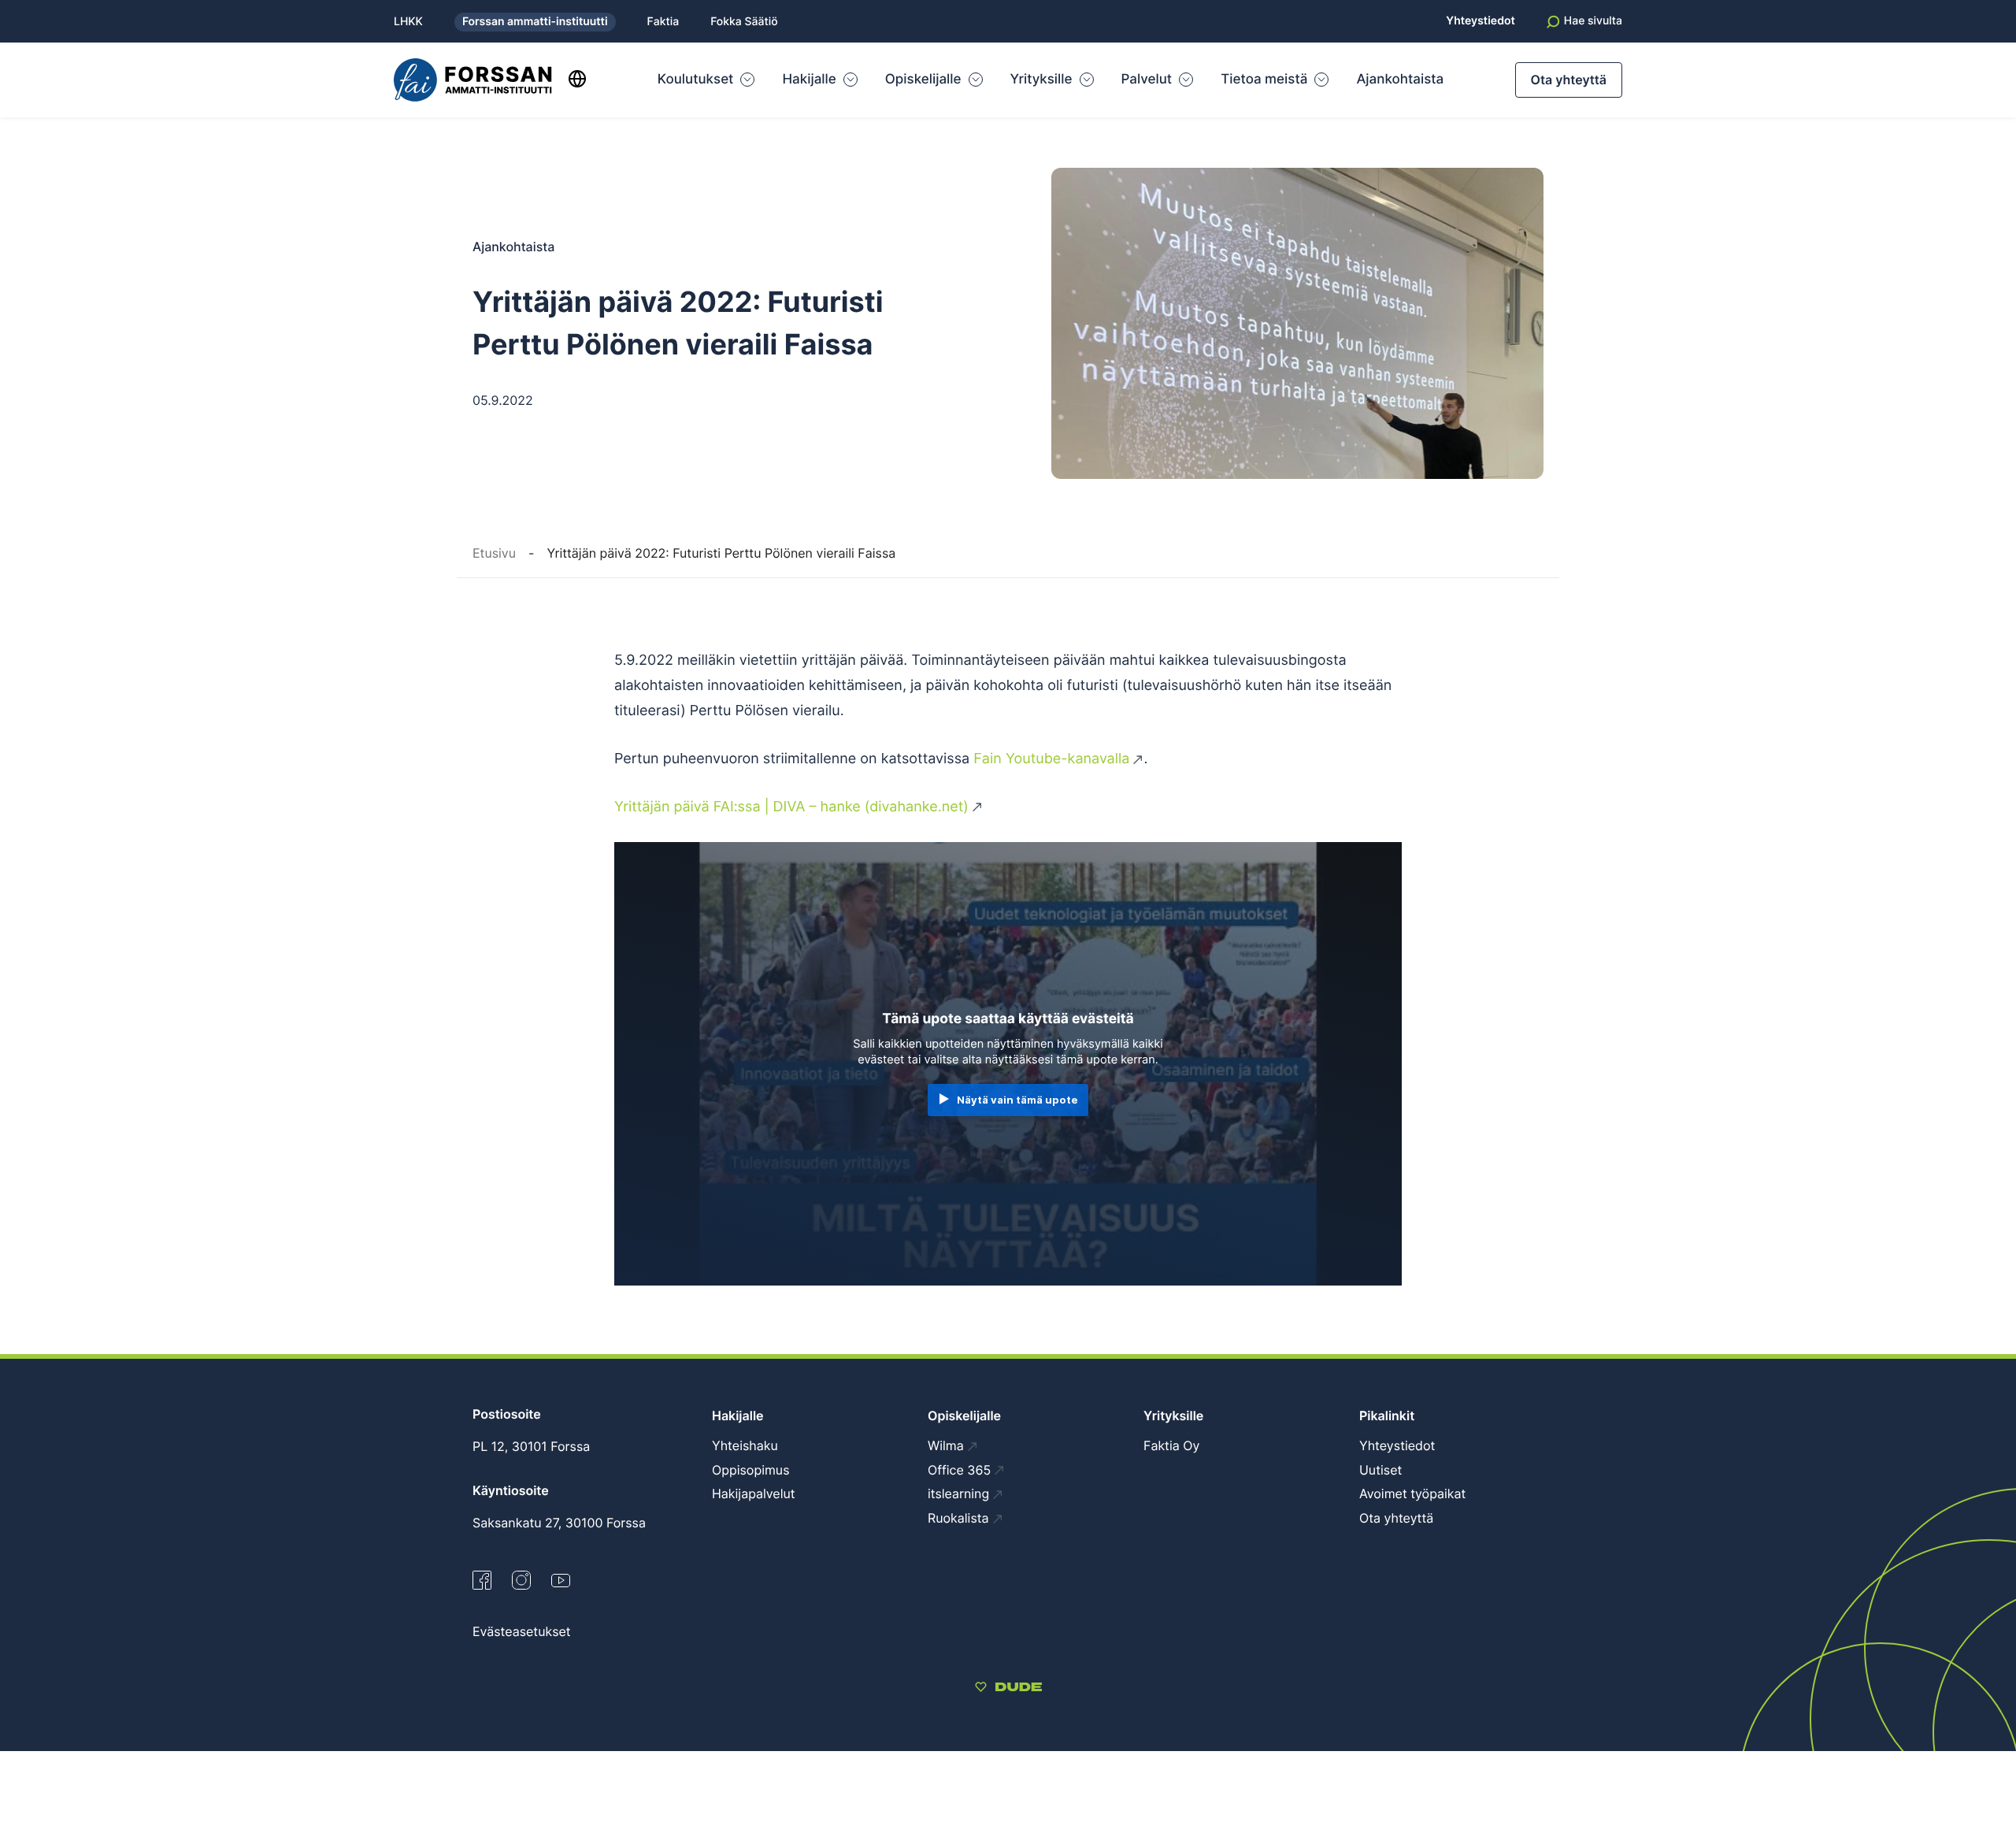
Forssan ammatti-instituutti (535, 22)
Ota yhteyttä (1569, 80)
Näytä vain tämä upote (1017, 1100)
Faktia (663, 22)
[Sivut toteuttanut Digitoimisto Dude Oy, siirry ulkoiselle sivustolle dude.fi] (1008, 1689)
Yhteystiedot (1480, 21)
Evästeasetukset (522, 1631)
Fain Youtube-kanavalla (1051, 759)
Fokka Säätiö (744, 22)
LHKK (408, 22)
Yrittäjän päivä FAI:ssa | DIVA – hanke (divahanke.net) (791, 807)
